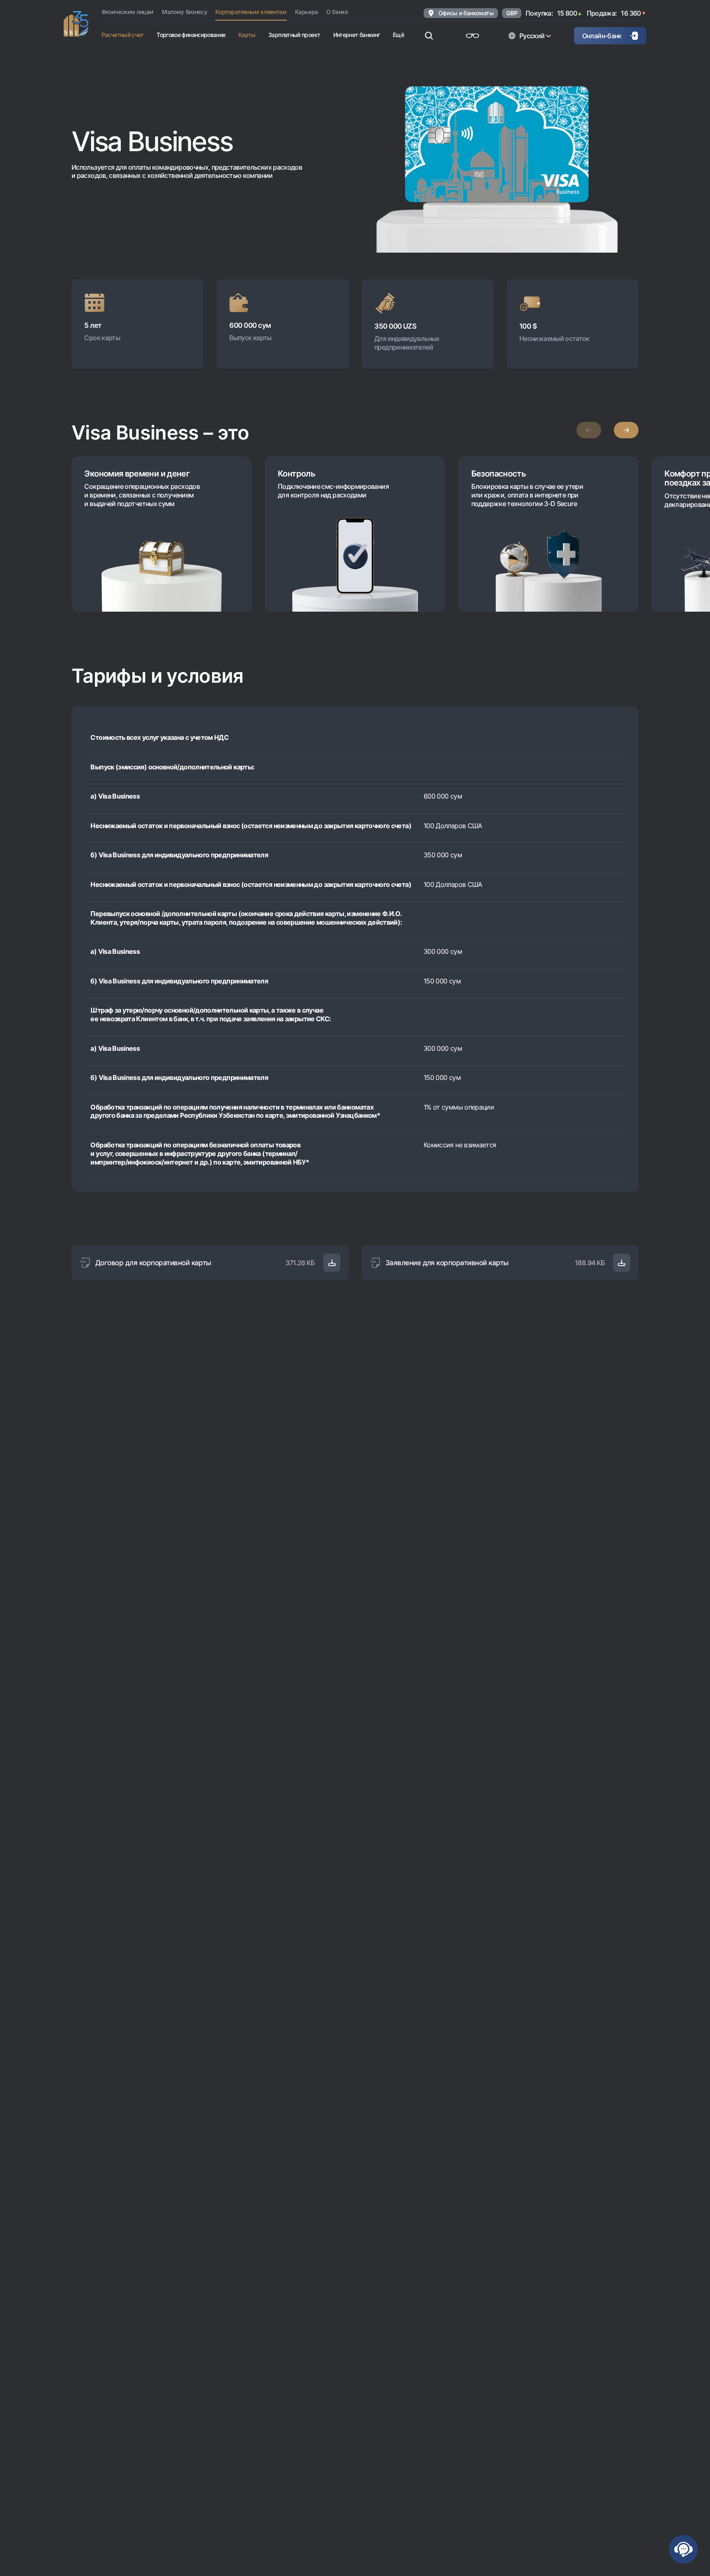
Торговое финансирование (191, 35)
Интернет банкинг (357, 35)
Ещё (398, 35)
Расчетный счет (123, 35)
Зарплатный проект (294, 35)
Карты (247, 35)
